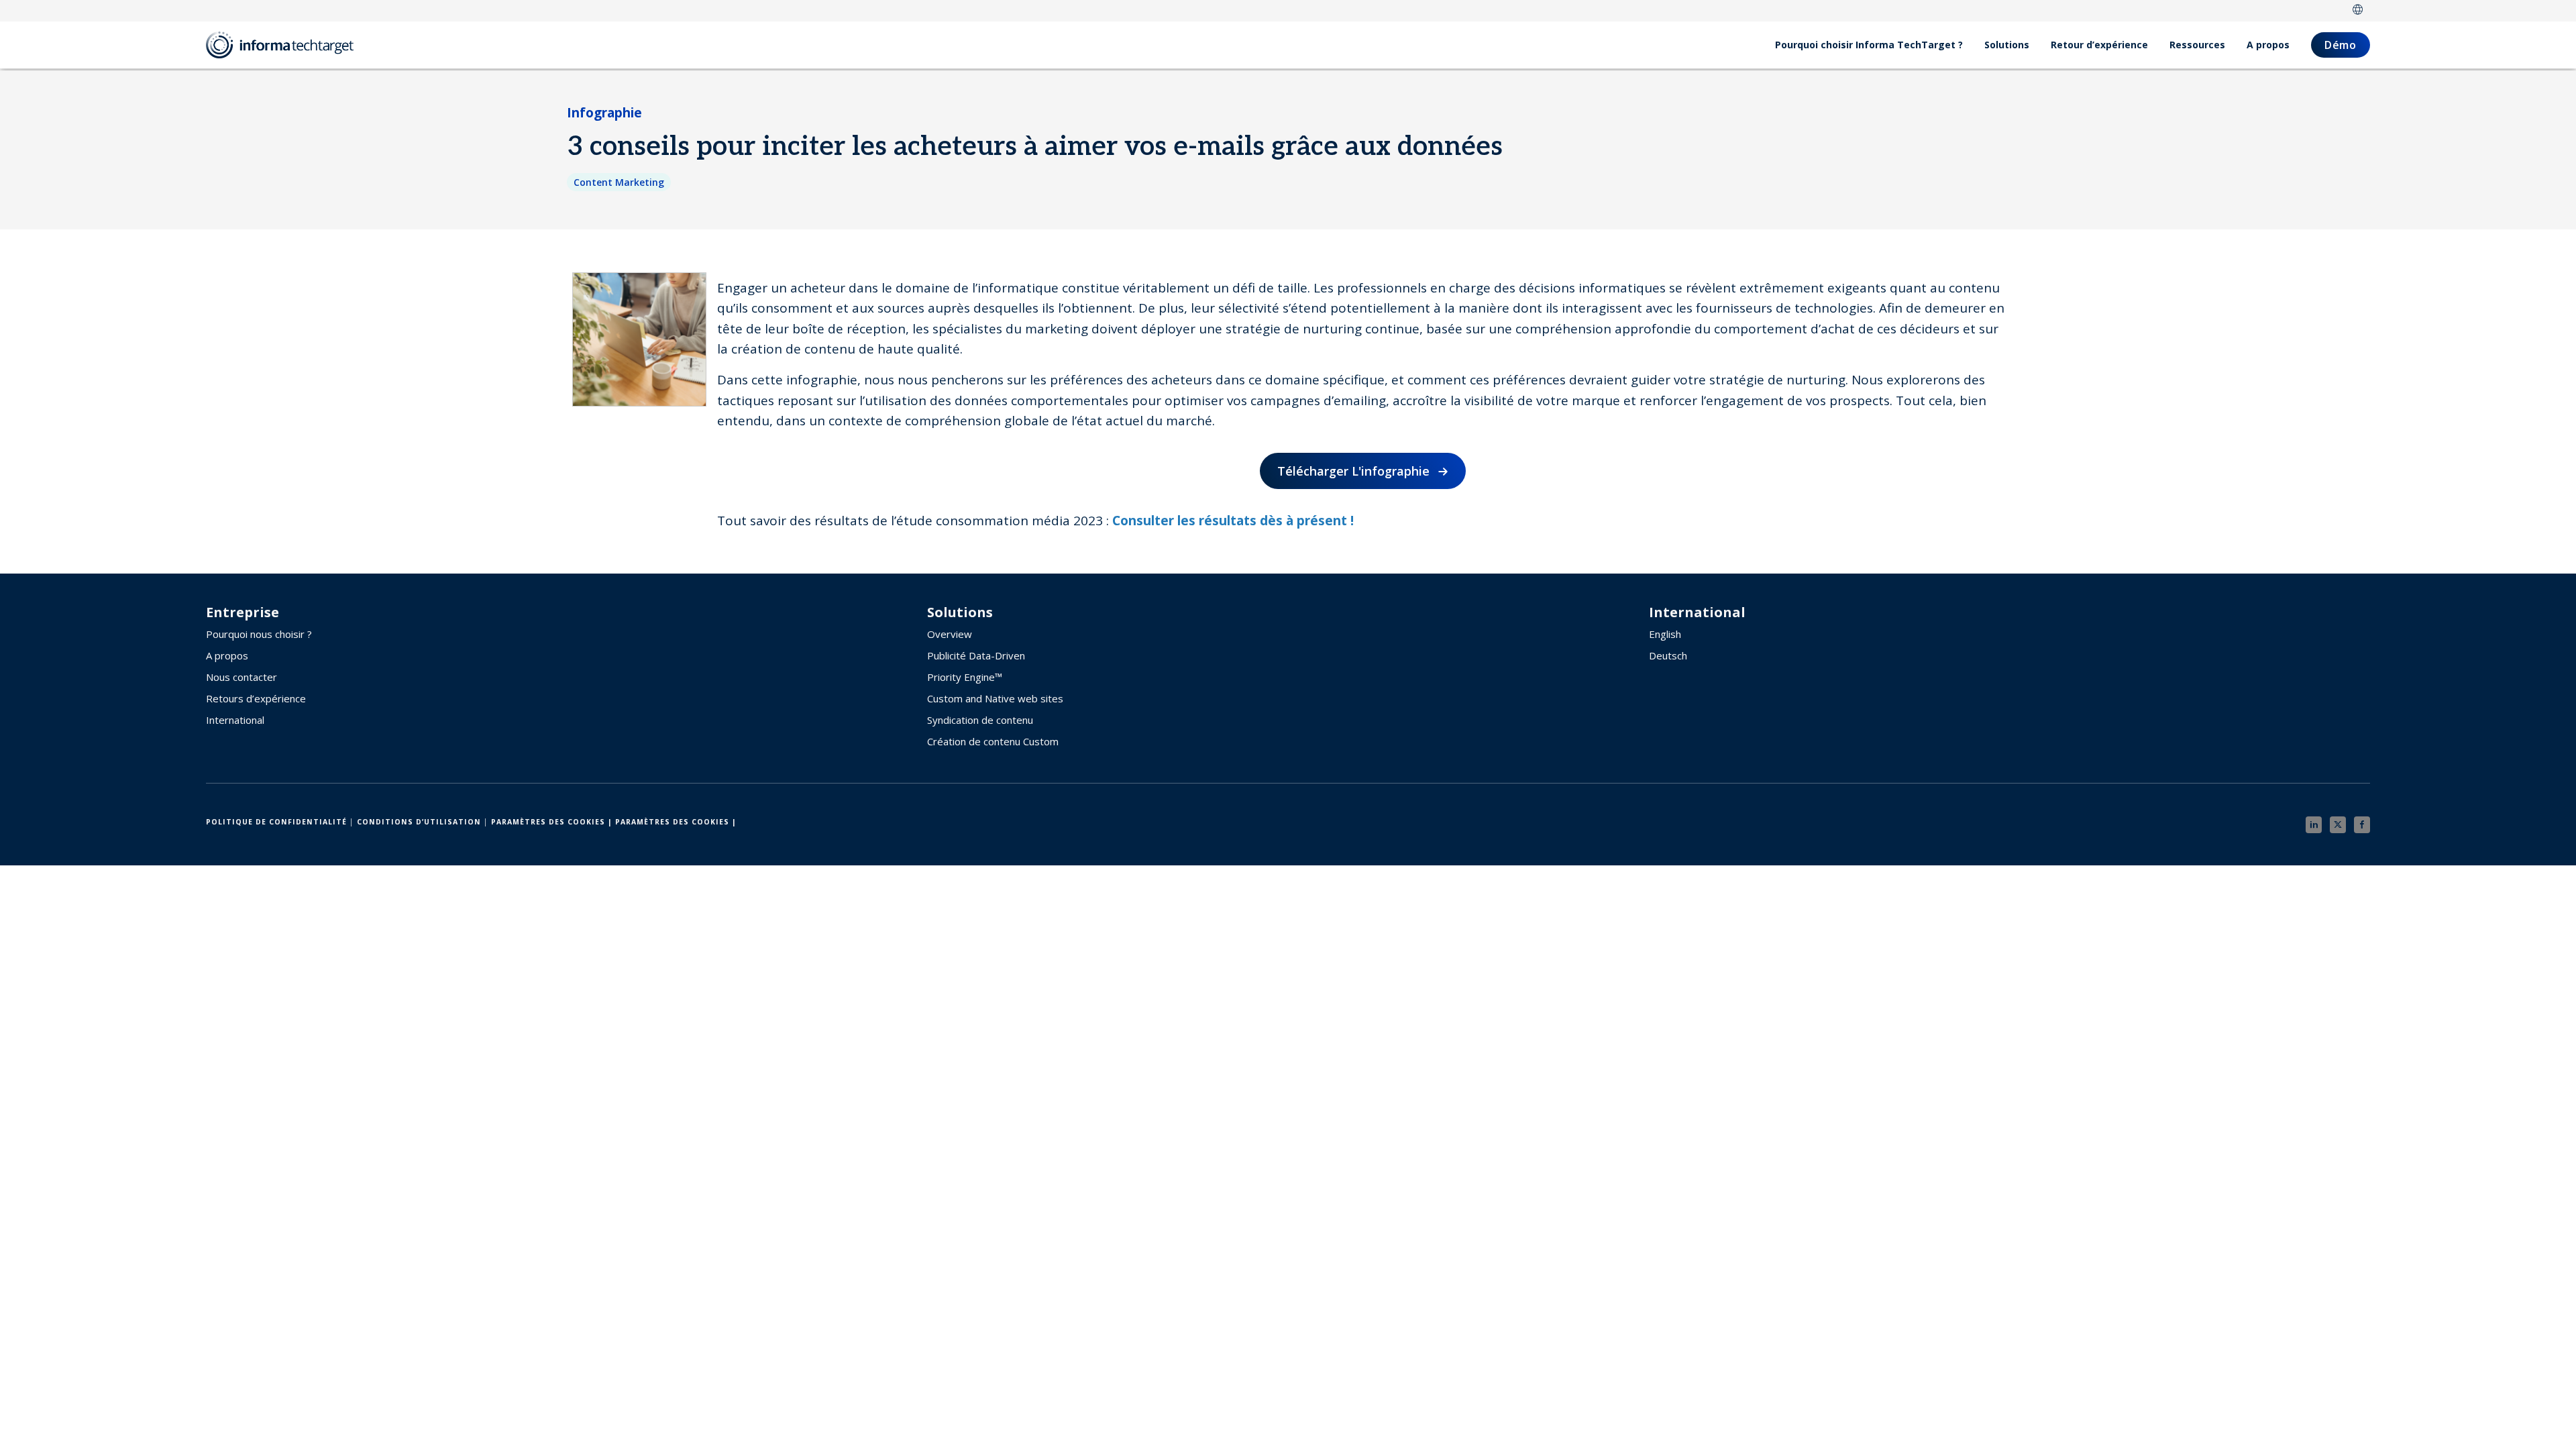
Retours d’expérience (256, 698)
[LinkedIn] (2314, 825)
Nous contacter (241, 677)
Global (2358, 11)
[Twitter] (2338, 825)
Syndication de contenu (980, 720)
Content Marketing (619, 182)
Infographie (604, 113)
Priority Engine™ (965, 677)
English (1665, 634)
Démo (2341, 45)
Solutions (2007, 45)
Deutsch (1668, 655)
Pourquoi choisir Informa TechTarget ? (1869, 45)
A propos (2268, 45)
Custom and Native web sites (995, 698)
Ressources (2197, 45)
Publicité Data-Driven (976, 655)
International (235, 720)
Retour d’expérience (2099, 45)
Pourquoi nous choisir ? (259, 634)
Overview (950, 634)
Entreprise (243, 612)
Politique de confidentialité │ (280, 822)
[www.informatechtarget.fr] (286, 45)
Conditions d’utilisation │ (423, 822)
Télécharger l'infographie (1353, 471)
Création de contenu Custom (993, 741)
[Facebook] (2362, 825)
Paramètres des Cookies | (552, 822)
